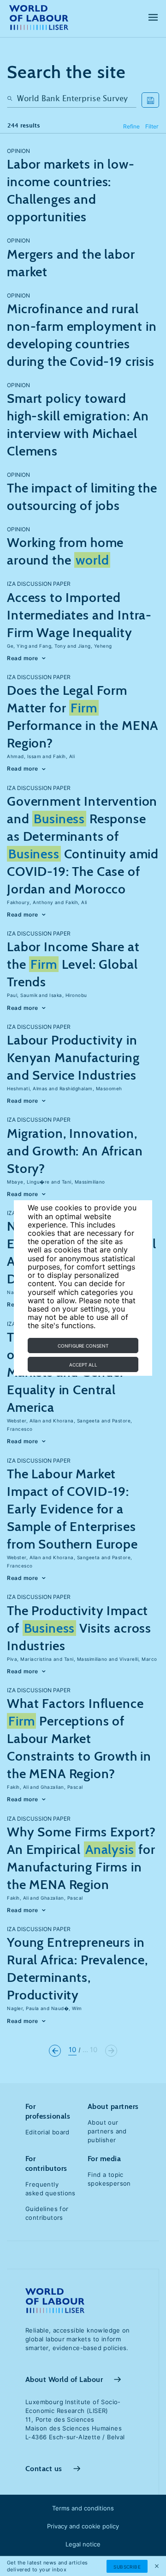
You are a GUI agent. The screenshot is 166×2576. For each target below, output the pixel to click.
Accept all (83, 1365)
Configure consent (83, 1346)
